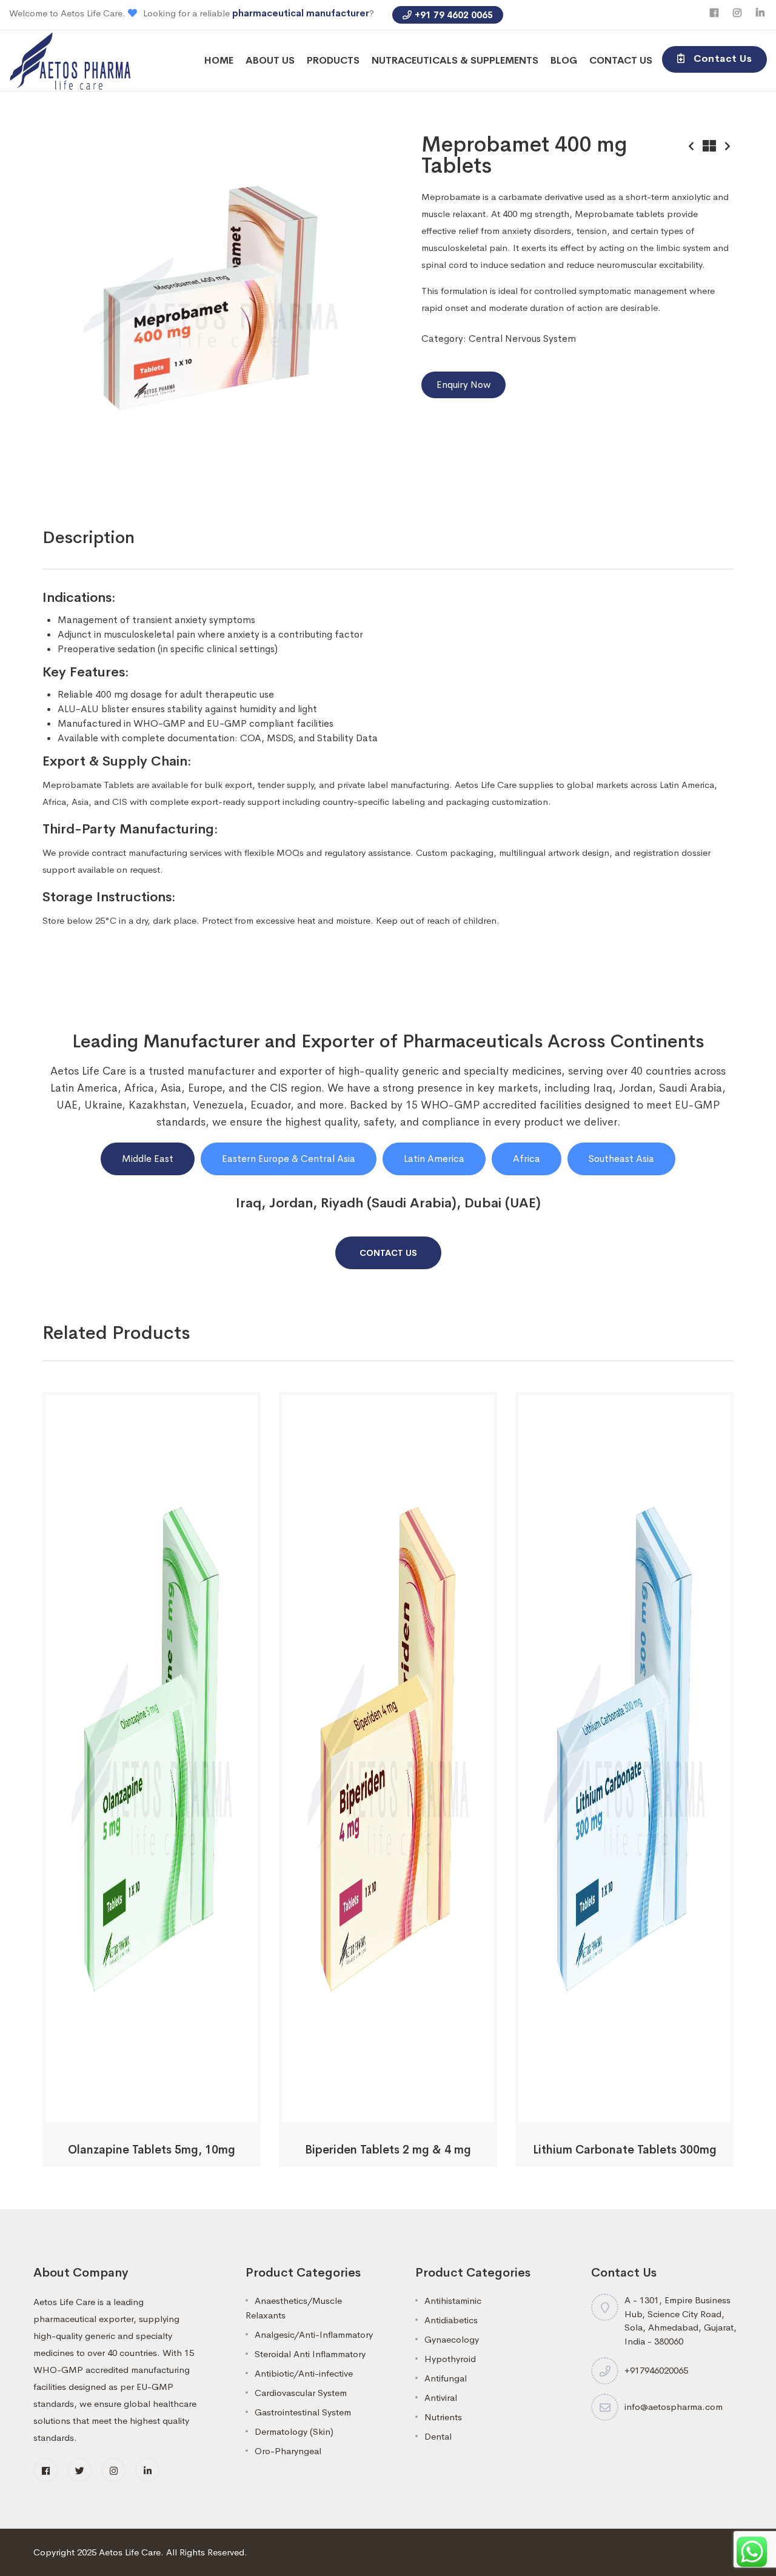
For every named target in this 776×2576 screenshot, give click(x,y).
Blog (564, 60)
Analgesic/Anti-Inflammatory (314, 2334)
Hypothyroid (450, 2359)
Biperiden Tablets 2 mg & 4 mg (388, 2150)
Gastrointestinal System (303, 2412)
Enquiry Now (463, 385)
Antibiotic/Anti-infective (304, 2373)
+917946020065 (656, 2370)
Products (333, 60)
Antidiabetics (451, 2320)
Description (89, 537)
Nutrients (443, 2417)
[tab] (89, 538)
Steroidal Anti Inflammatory (310, 2354)
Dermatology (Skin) (294, 2431)
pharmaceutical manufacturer (301, 13)
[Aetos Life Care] (70, 60)
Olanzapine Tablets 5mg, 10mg (152, 2150)
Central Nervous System (522, 339)
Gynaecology (452, 2339)
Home (219, 60)
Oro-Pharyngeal (288, 2451)
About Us (270, 60)
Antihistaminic (453, 2301)
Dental (438, 2436)
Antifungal (446, 2378)
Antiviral (441, 2397)
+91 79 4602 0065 (454, 15)
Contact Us (621, 60)
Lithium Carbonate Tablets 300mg (625, 2150)
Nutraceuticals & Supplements (455, 60)
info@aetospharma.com (674, 2407)
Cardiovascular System (301, 2393)
